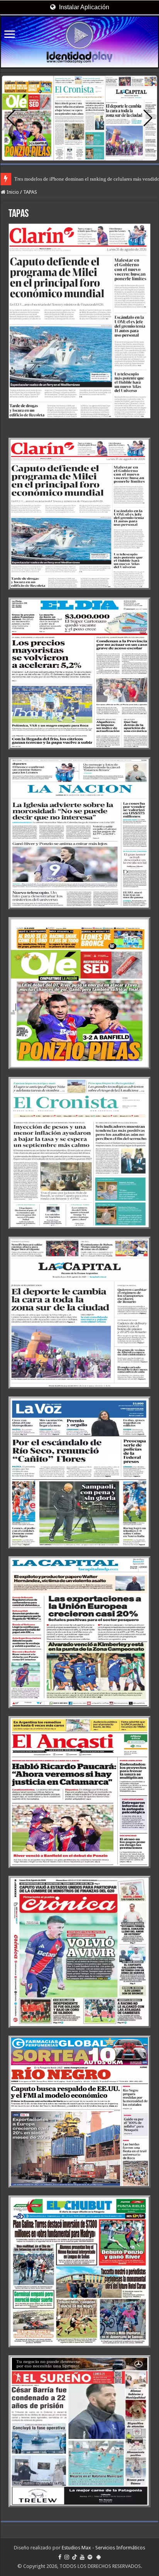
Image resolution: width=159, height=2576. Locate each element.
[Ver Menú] (10, 35)
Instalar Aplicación (83, 7)
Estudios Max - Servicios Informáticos (103, 2548)
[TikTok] (74, 2557)
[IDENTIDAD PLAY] (79, 42)
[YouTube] (82, 2557)
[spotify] (90, 2557)
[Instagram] (67, 2557)
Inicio (12, 192)
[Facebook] (60, 2557)
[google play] (99, 2557)
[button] (148, 118)
